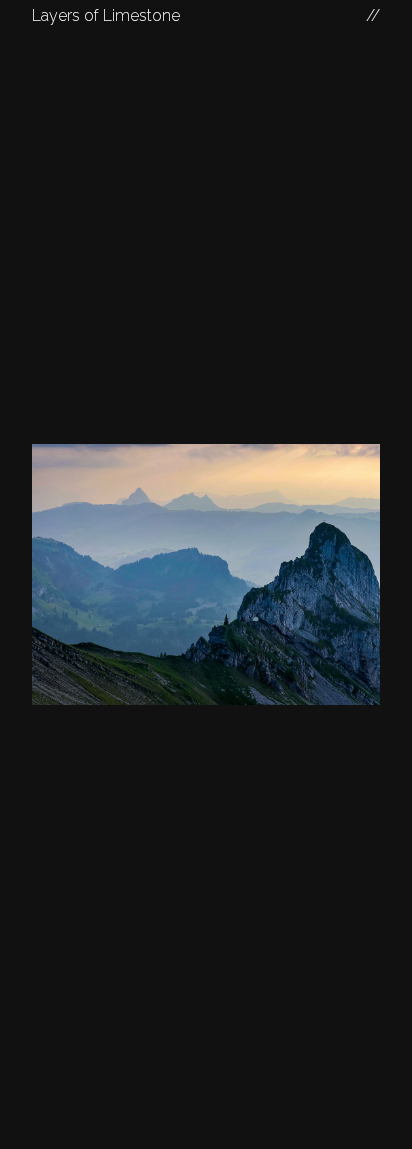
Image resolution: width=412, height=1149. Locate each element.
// (373, 15)
